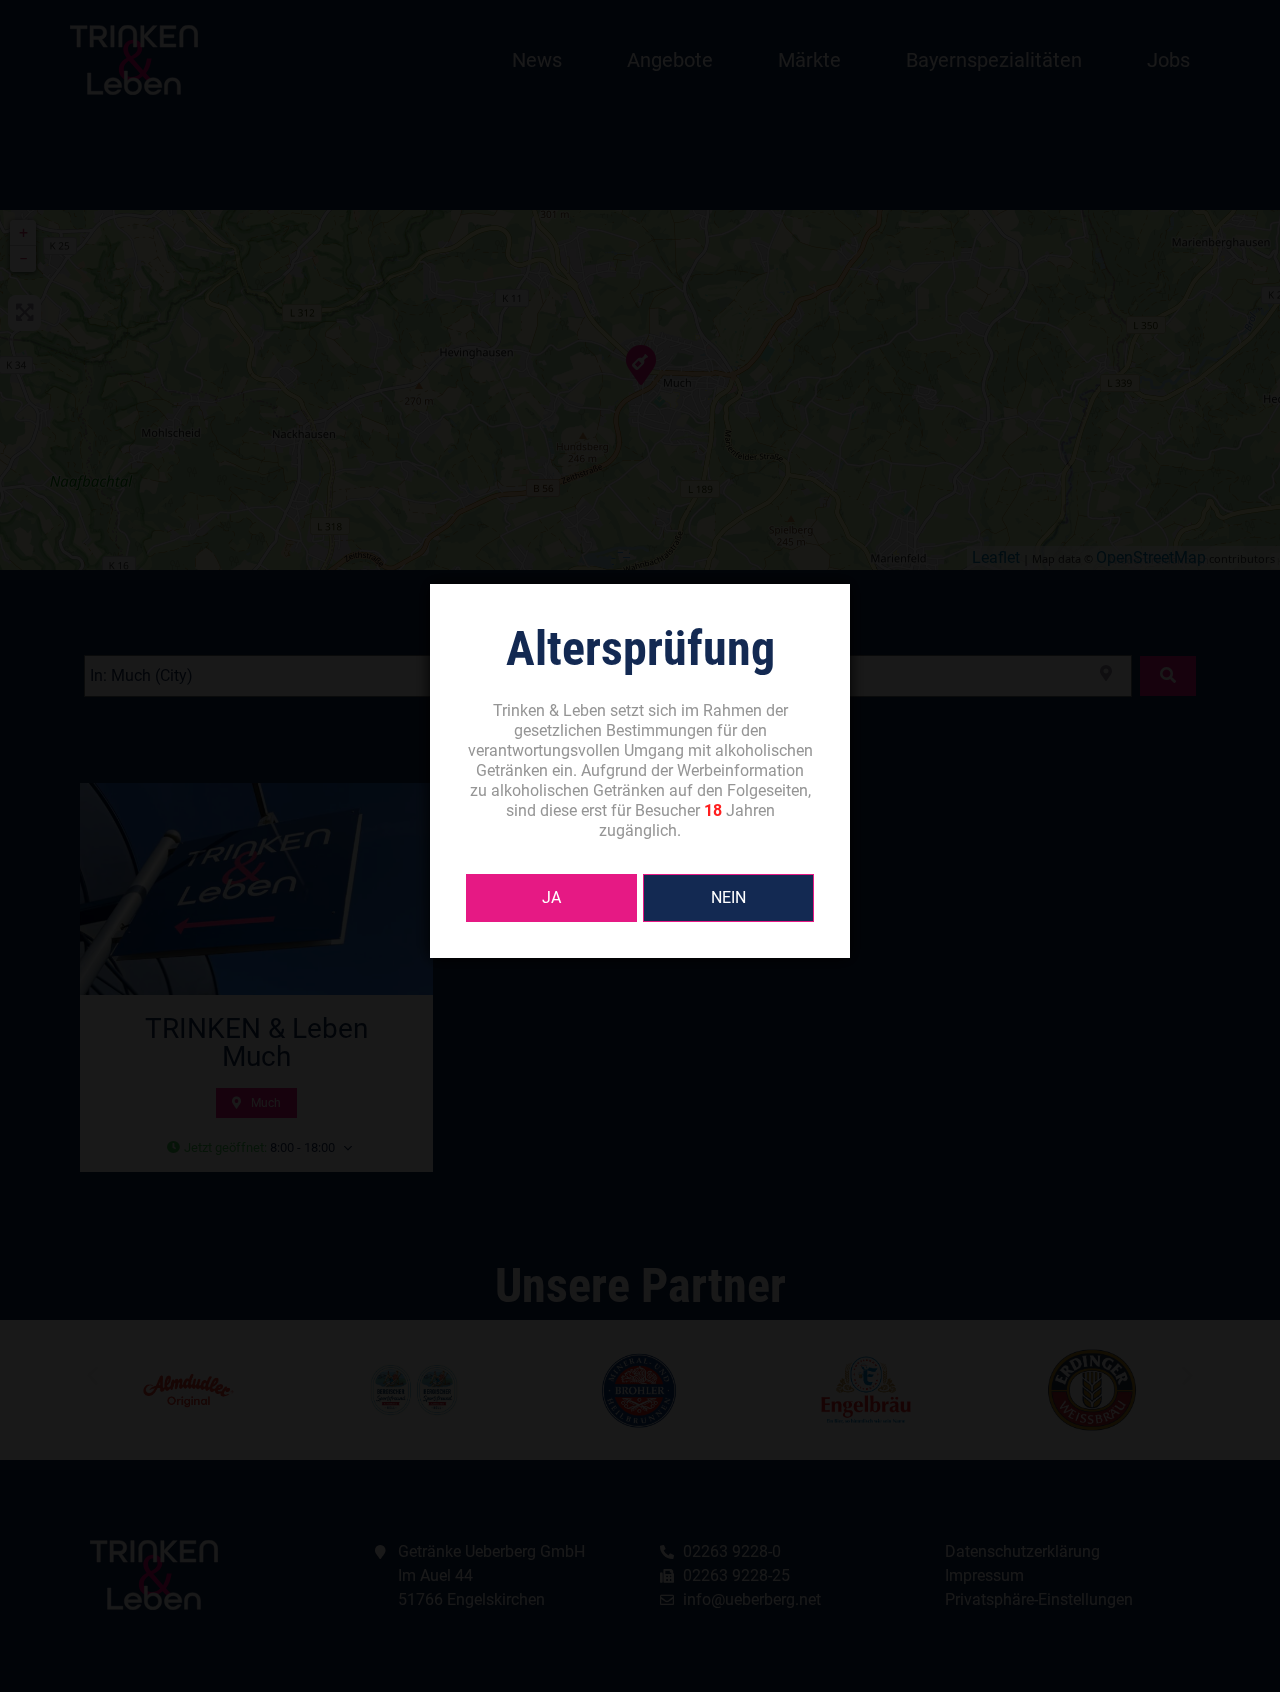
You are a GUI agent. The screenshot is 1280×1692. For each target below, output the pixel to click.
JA (551, 897)
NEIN (728, 897)
